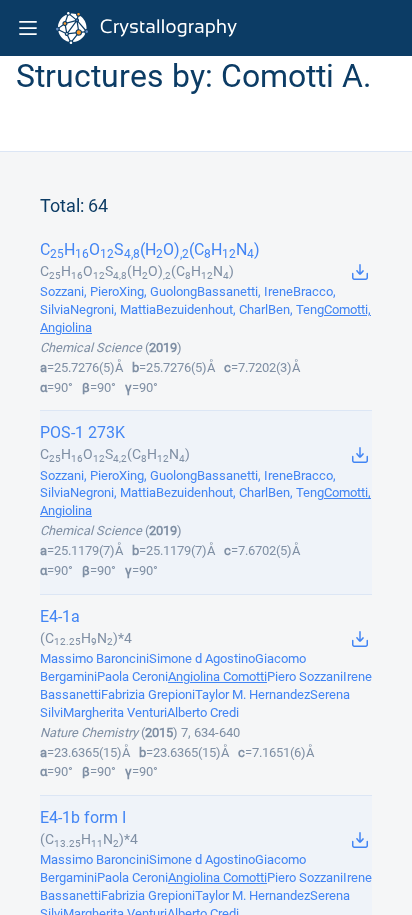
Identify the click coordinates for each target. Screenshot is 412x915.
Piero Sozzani (305, 676)
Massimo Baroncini (94, 658)
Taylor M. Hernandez (252, 694)
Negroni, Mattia (113, 309)
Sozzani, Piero (79, 291)
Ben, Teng (296, 309)
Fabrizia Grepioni (148, 694)
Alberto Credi (203, 712)
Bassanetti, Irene (245, 291)
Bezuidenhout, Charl (212, 309)
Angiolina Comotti (217, 676)
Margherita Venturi (115, 712)
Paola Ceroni (132, 676)
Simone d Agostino (202, 658)
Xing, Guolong (158, 291)
